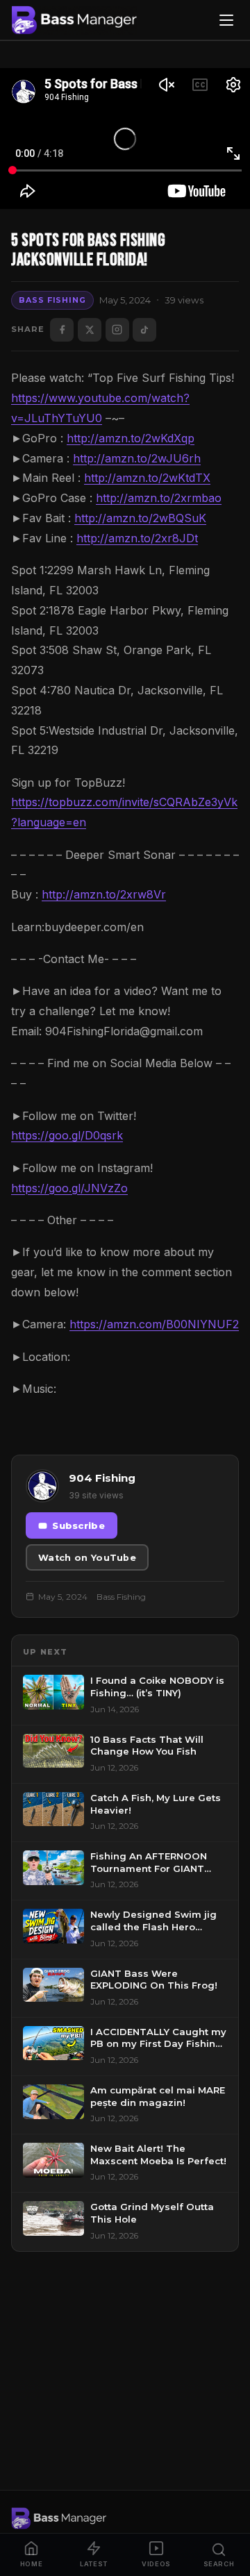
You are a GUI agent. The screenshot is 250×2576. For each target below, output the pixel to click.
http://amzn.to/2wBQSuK (140, 518)
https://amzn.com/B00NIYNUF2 (154, 1324)
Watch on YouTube (87, 1558)
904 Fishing (102, 1478)
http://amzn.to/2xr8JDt (137, 538)
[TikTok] (144, 330)
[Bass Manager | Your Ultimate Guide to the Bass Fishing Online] (74, 20)
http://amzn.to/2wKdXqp (131, 438)
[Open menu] (226, 20)
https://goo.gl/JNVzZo (69, 1188)
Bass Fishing (52, 300)
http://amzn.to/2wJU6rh (137, 458)
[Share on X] (90, 330)
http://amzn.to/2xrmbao (159, 498)
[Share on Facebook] (62, 330)
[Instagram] (117, 330)
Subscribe (78, 1526)
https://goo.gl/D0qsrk (67, 1135)
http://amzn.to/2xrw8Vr (104, 894)
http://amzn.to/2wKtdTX (147, 478)
